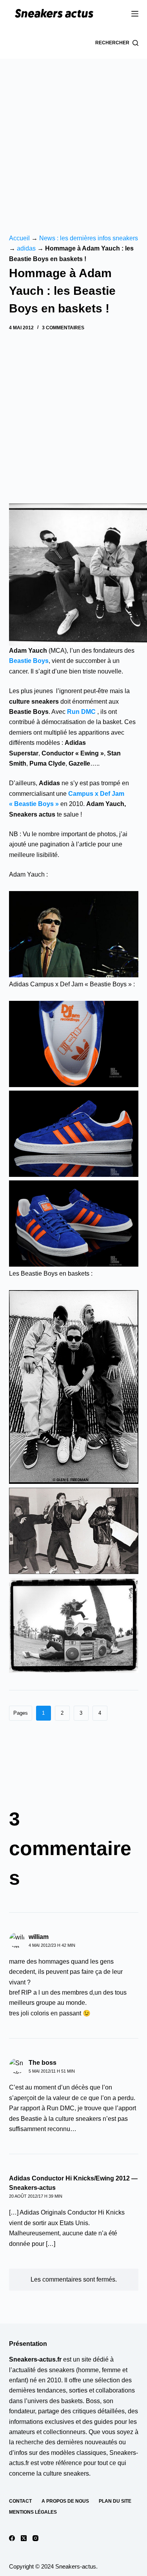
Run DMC (81, 712)
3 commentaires (63, 328)
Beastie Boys (29, 661)
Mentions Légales (33, 2512)
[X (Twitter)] (24, 2538)
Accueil (19, 238)
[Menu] (135, 14)
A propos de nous (65, 2501)
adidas (26, 248)
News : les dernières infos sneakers (89, 238)
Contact (20, 2501)
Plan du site (115, 2501)
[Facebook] (12, 2538)
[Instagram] (35, 2538)
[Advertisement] (73, 136)
